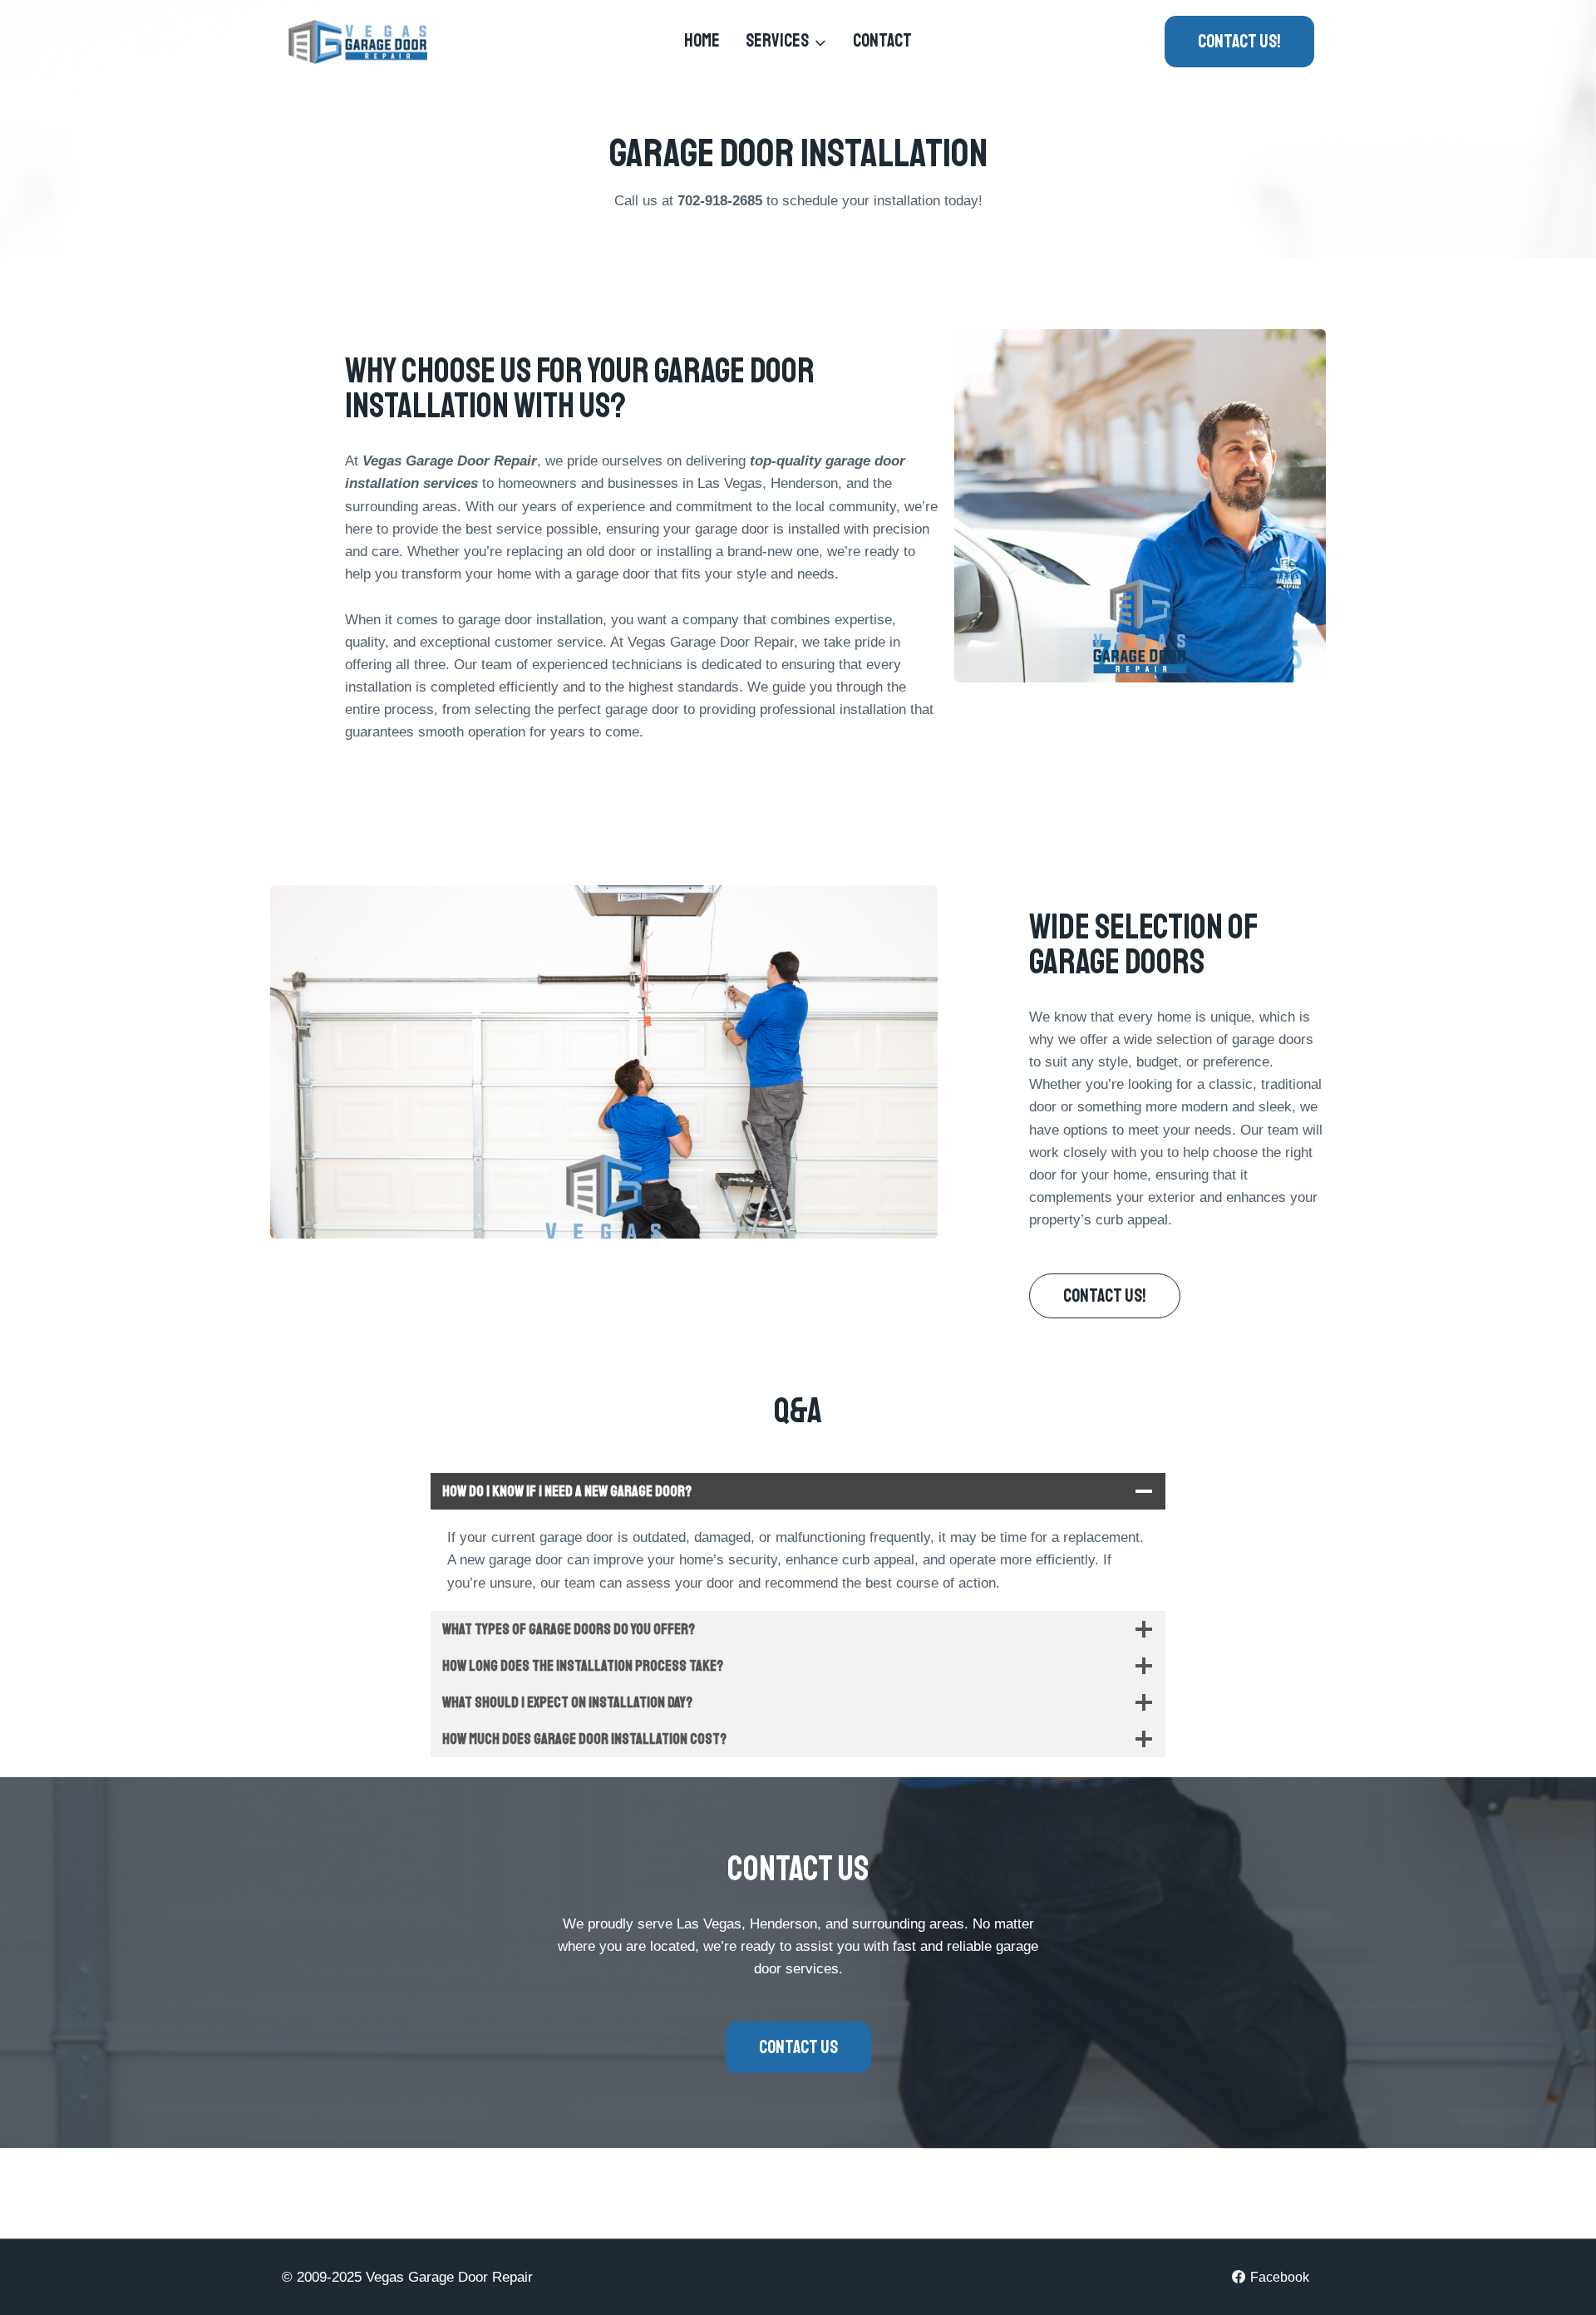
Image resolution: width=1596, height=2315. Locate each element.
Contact (882, 41)
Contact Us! (1239, 42)
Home (702, 41)
